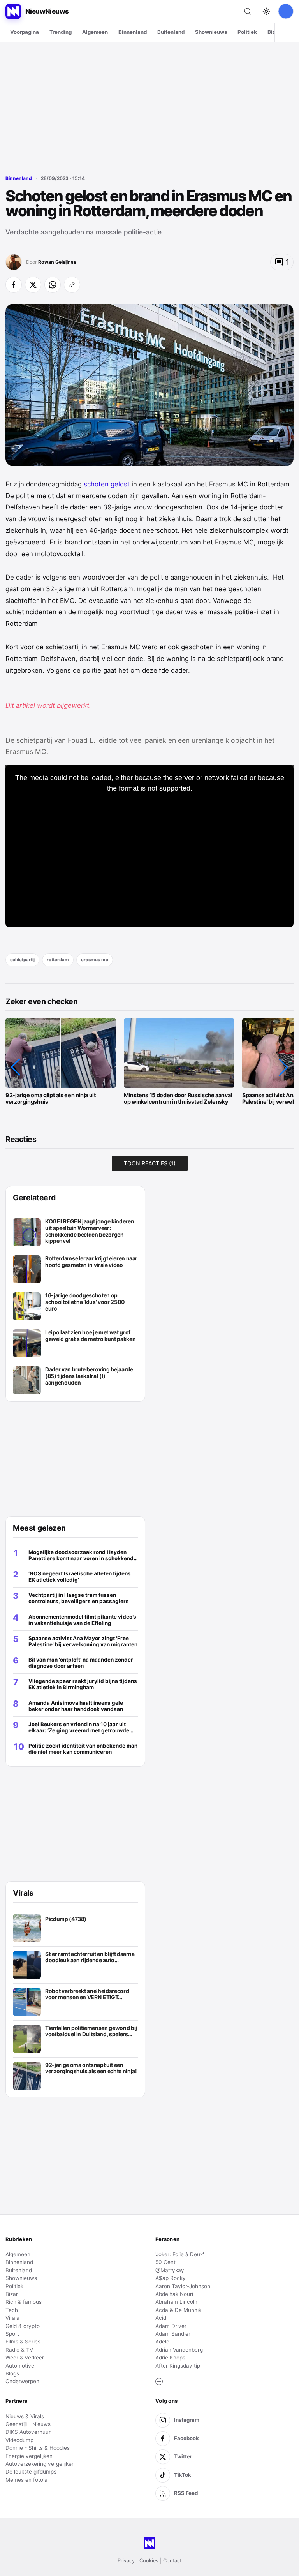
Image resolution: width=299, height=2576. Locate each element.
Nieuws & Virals (25, 2416)
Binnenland (133, 32)
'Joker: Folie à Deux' (180, 2254)
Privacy (126, 2561)
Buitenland (171, 32)
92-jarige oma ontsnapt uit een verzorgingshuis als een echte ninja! (91, 2068)
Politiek (247, 32)
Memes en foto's (26, 2480)
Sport (12, 2334)
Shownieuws (211, 32)
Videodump (19, 2440)
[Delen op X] (33, 285)
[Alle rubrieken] (286, 32)
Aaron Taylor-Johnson (183, 2286)
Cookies (149, 2561)
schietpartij (22, 960)
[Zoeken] (248, 11)
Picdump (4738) (66, 1919)
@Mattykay (170, 2270)
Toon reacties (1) (150, 1163)
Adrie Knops (170, 2358)
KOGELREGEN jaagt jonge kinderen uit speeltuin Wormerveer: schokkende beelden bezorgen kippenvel (90, 1231)
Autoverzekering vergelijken (40, 2464)
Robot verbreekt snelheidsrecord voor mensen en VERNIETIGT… (87, 1994)
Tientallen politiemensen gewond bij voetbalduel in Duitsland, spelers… (91, 2031)
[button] (16, 1067)
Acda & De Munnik (178, 2310)
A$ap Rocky (171, 2278)
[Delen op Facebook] (14, 285)
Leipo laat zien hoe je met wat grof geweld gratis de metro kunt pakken (90, 1336)
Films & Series (23, 2342)
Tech (12, 2310)
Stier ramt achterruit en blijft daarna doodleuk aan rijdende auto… (90, 1957)
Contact (172, 2561)
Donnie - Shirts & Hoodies (38, 2448)
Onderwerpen (22, 2381)
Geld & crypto (23, 2326)
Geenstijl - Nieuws (28, 2424)
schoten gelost (107, 484)
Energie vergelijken (29, 2456)
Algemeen (95, 32)
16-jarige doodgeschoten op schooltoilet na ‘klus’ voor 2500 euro (85, 1302)
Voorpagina (25, 32)
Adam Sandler (173, 2334)
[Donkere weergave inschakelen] (266, 11)
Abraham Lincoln (176, 2302)
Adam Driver (171, 2326)
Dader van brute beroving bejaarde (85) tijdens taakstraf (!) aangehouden (89, 1376)
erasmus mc (95, 960)
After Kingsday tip (178, 2366)
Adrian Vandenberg (179, 2350)
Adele (162, 2342)
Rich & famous (24, 2302)
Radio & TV (19, 2350)
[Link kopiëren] (72, 285)
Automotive (20, 2366)
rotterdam (58, 960)
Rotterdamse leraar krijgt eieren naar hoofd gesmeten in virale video (91, 1262)
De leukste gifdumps (31, 2472)
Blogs (12, 2373)
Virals (12, 2318)
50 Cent (165, 2262)
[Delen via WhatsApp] (53, 285)
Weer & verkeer (25, 2358)
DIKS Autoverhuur (28, 2432)
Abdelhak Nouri (174, 2294)
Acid (161, 2318)
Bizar (274, 32)
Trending (61, 32)
